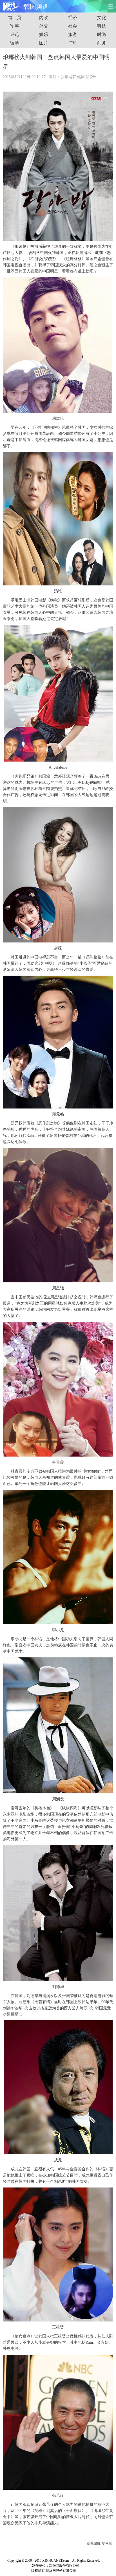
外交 (44, 26)
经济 (73, 18)
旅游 (73, 34)
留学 (15, 43)
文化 (102, 18)
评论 (15, 34)
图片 (44, 43)
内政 (44, 18)
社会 (73, 26)
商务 (102, 43)
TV (73, 43)
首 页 (15, 18)
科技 (102, 26)
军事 (15, 26)
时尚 (102, 34)
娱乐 (44, 34)
